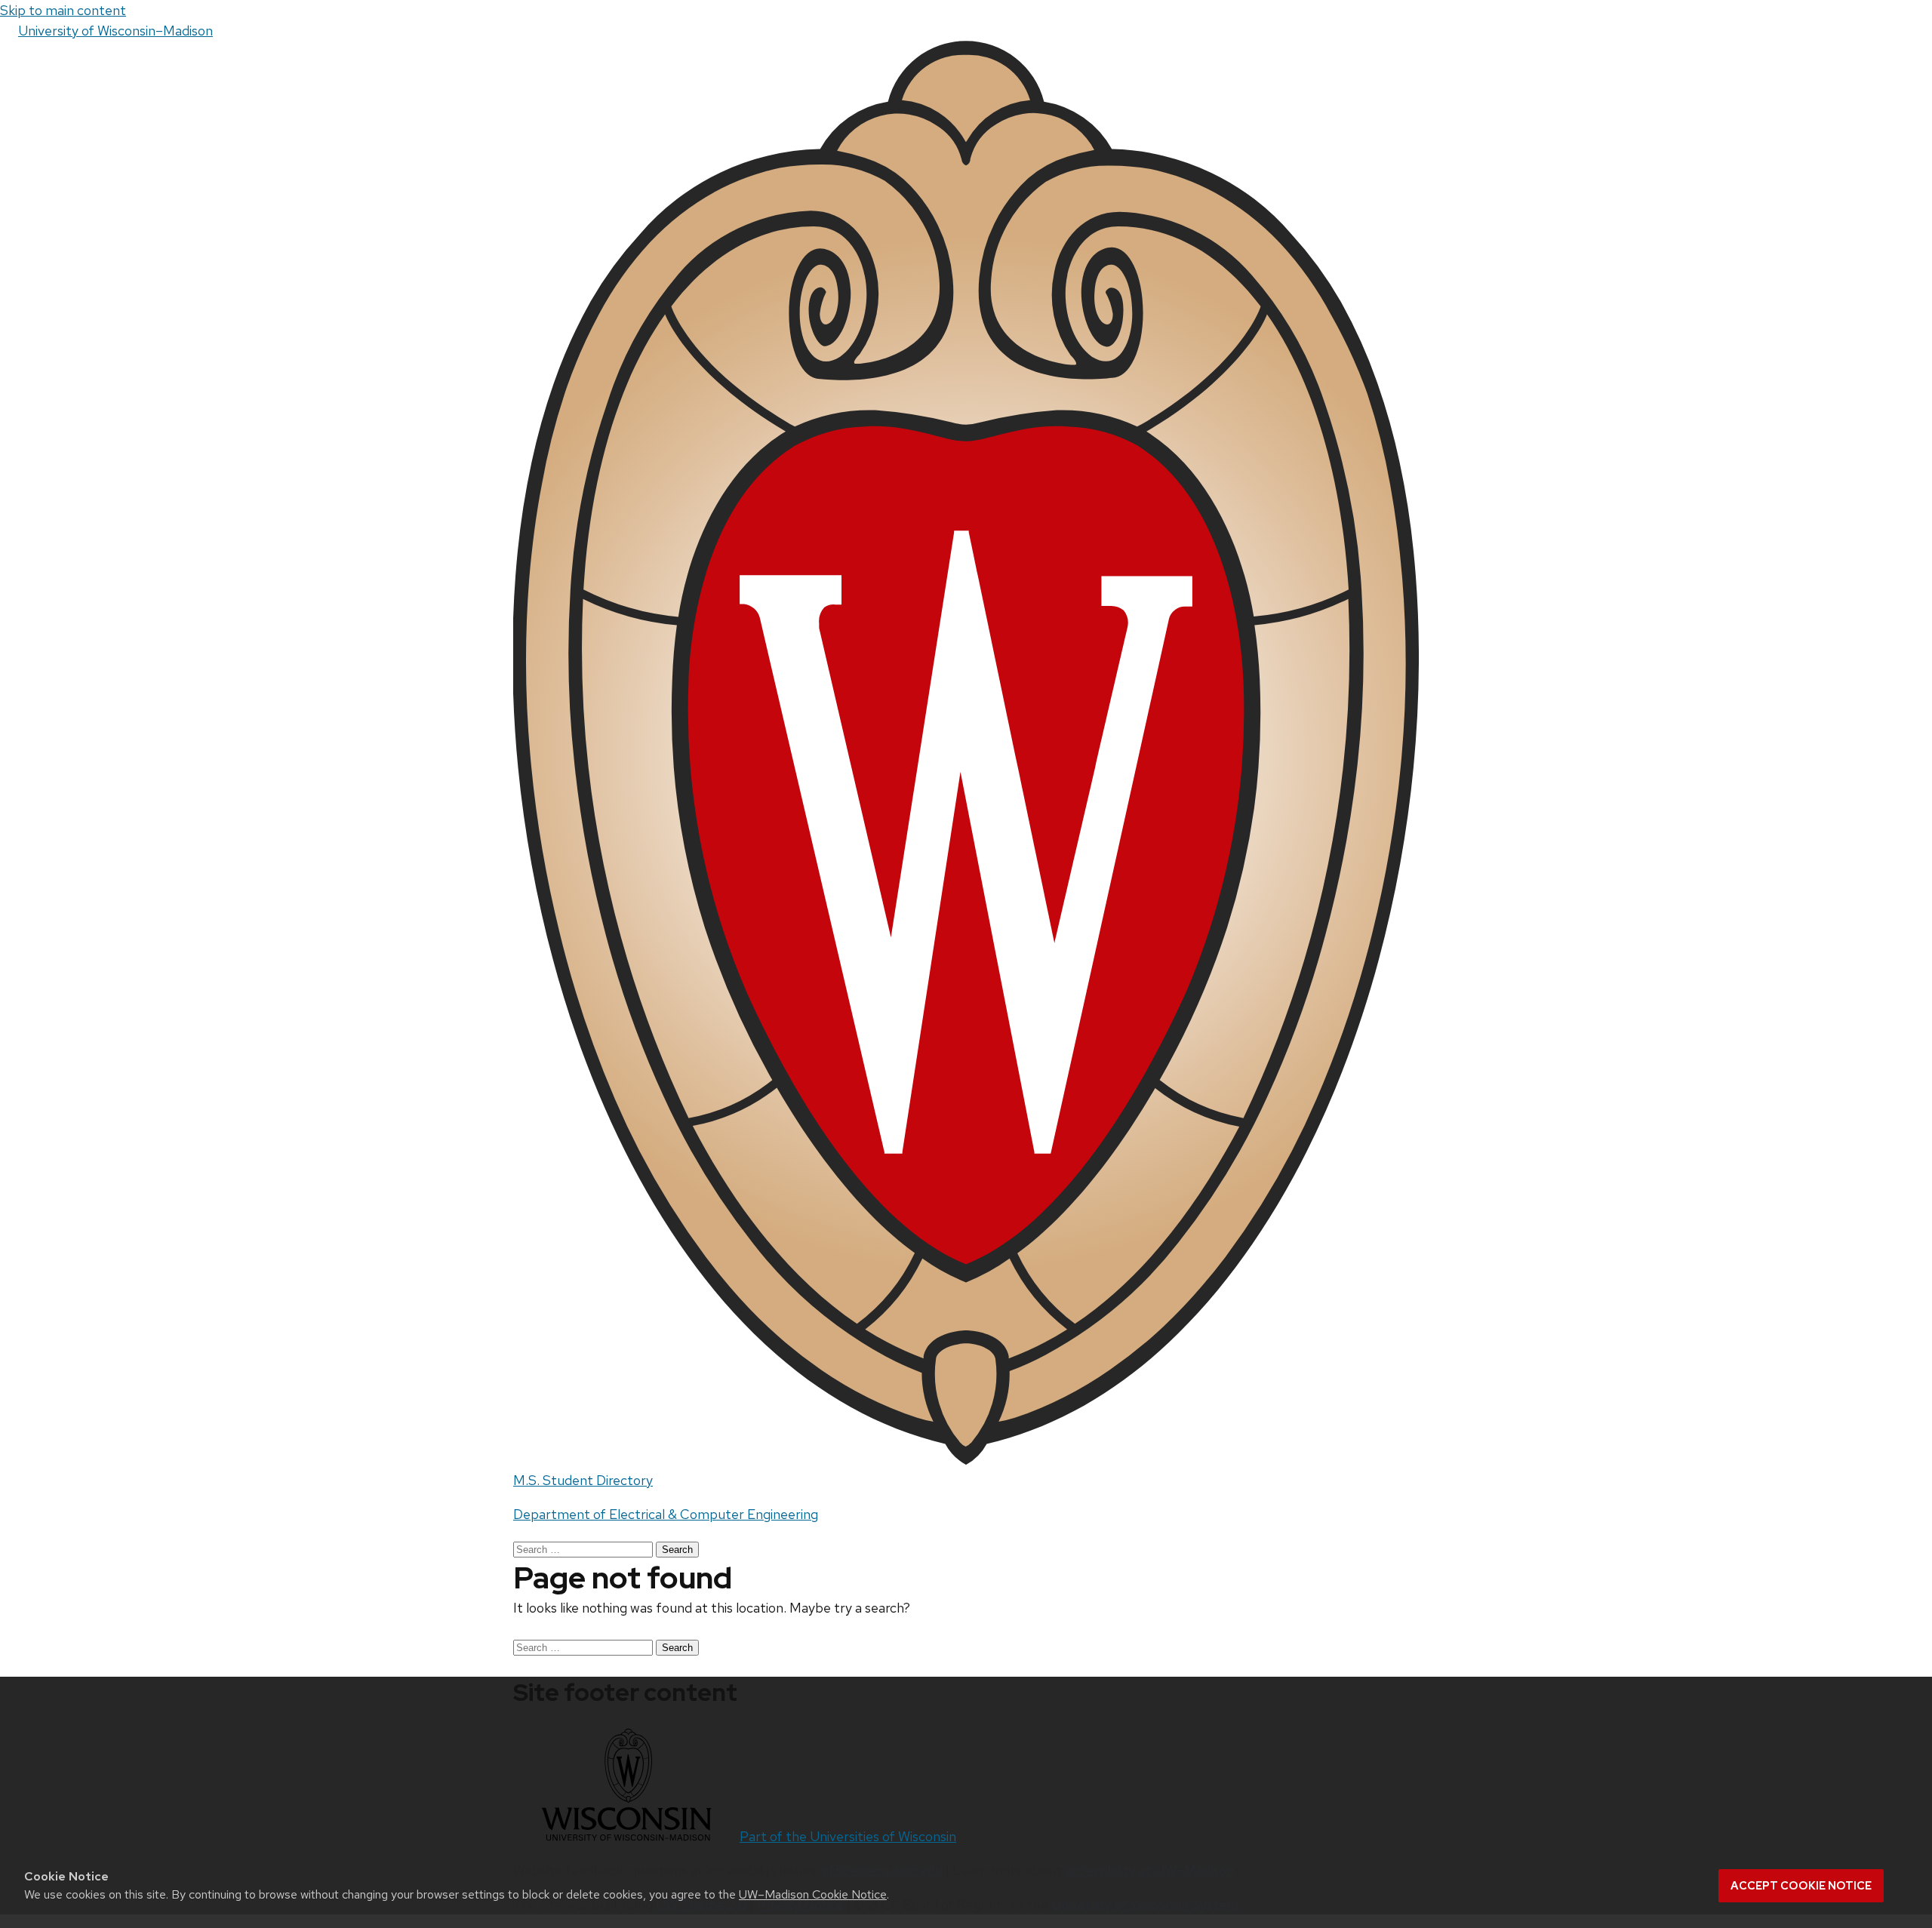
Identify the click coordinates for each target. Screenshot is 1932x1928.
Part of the (848, 1836)
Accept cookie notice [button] (1801, 1886)
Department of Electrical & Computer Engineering (666, 1514)
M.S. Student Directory (583, 1480)
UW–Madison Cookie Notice (813, 1894)
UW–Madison (115, 31)
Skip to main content (63, 10)
